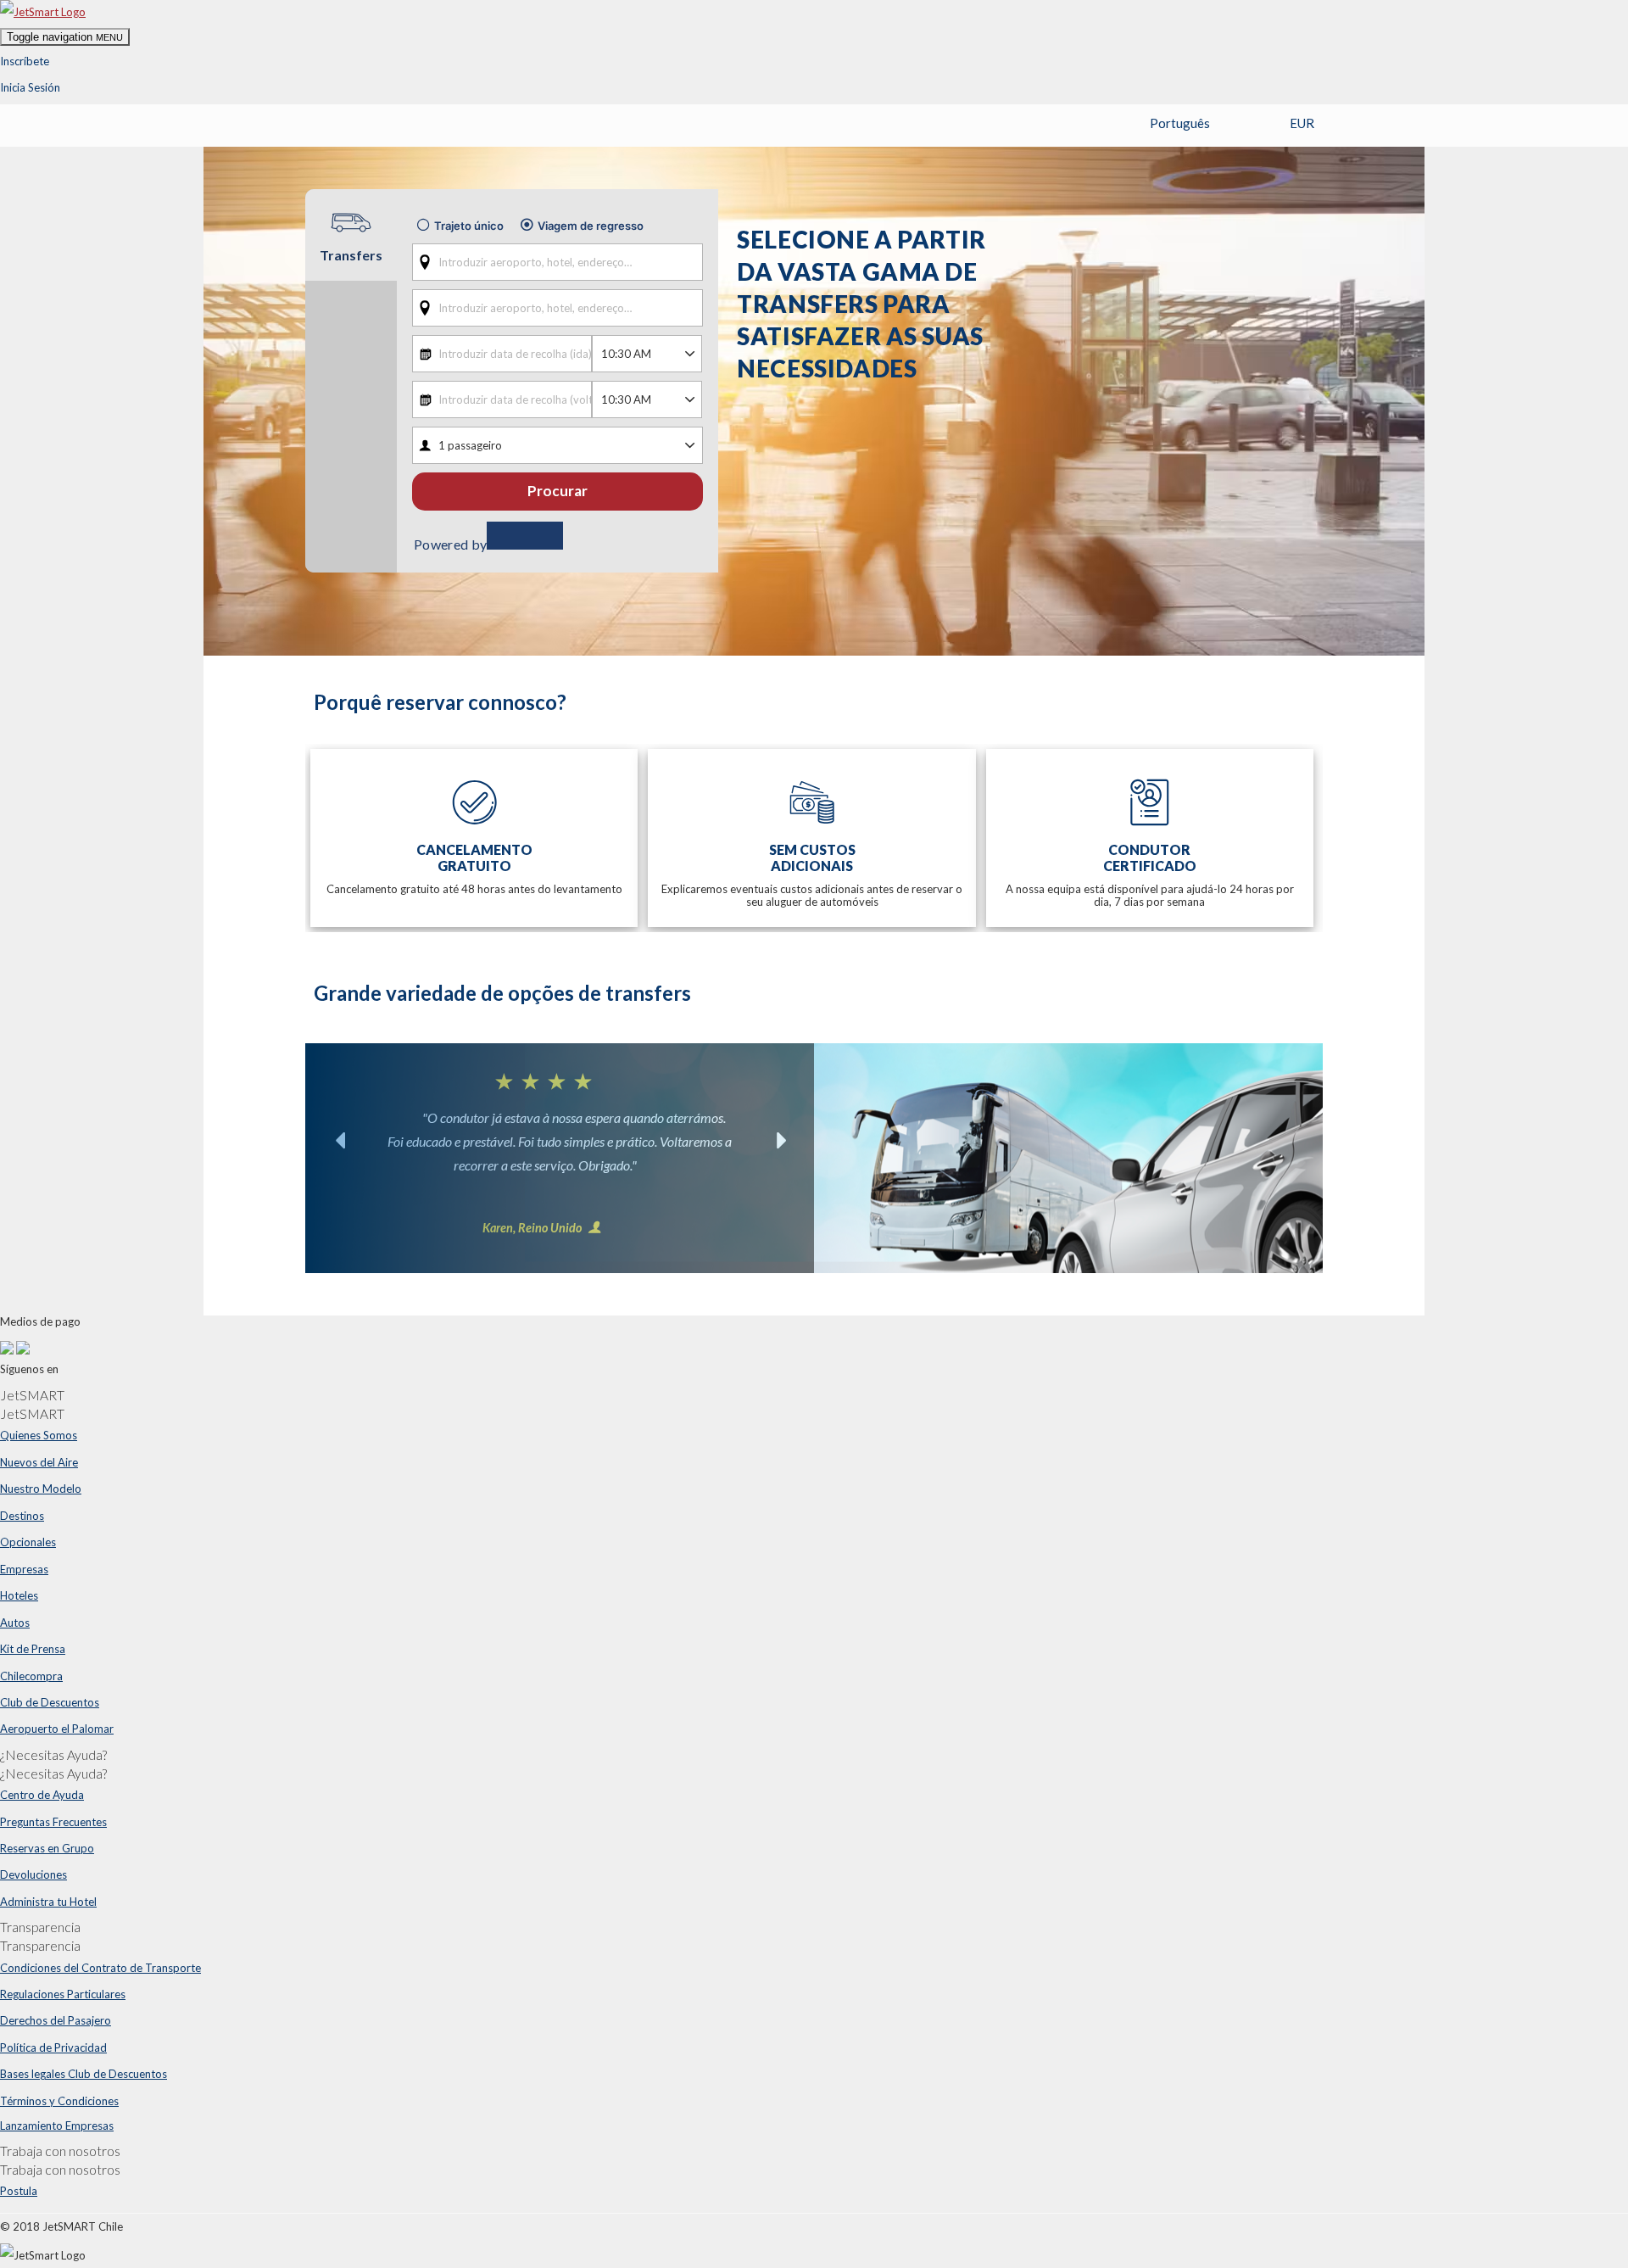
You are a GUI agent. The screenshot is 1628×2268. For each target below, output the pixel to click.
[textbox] (558, 262)
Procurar (558, 491)
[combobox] (558, 262)
